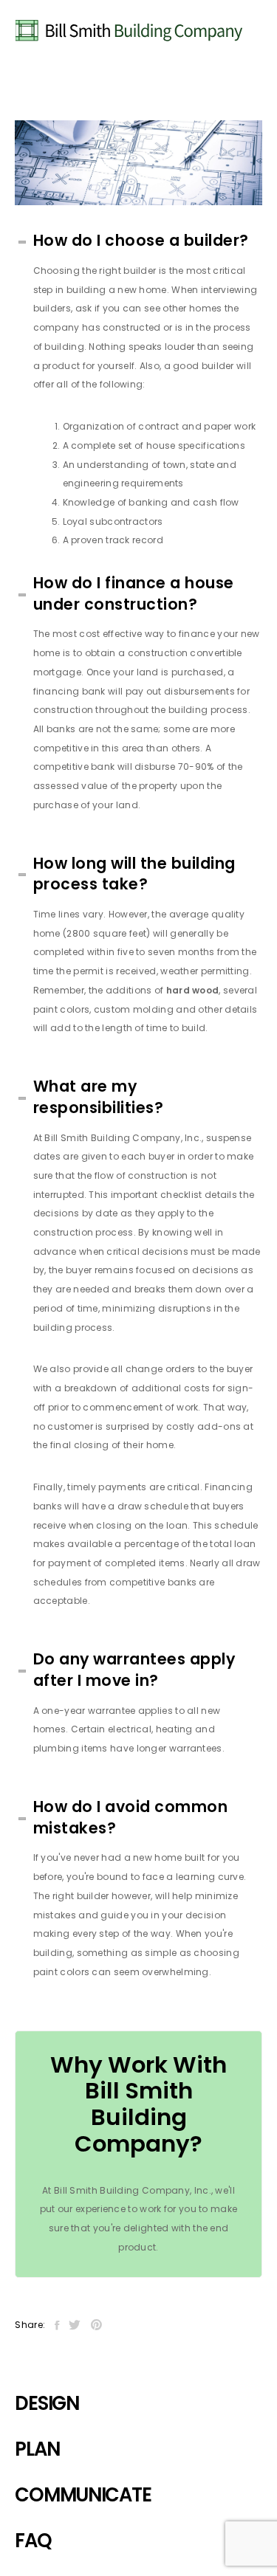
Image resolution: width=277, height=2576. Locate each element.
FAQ (33, 2541)
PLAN (37, 2449)
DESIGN (47, 2403)
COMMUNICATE (83, 2495)
